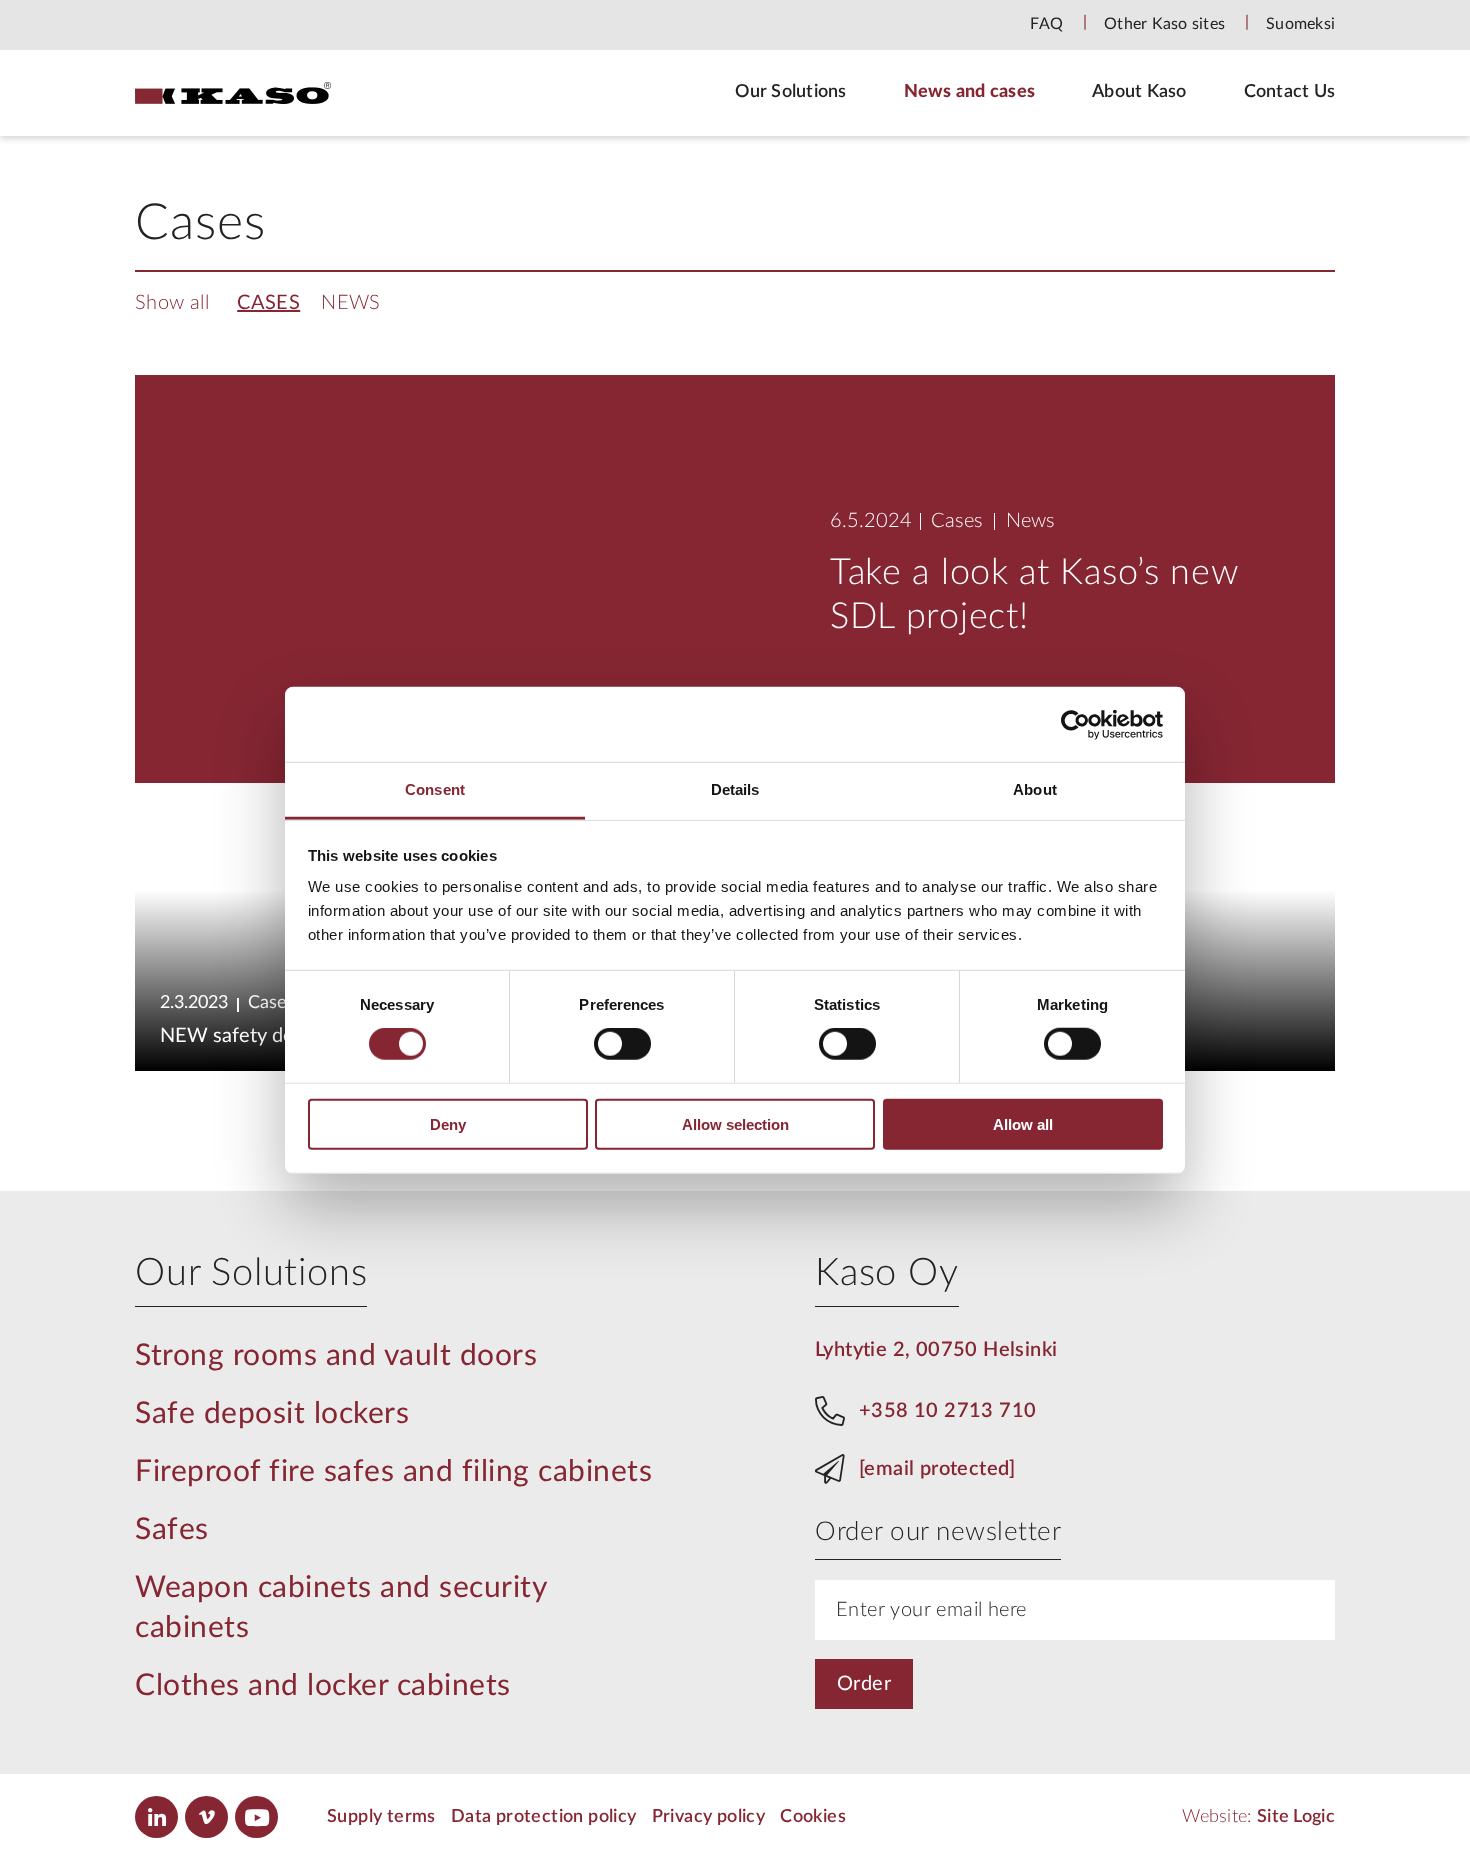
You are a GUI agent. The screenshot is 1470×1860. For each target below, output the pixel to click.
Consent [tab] (435, 789)
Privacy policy (709, 1817)
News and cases (970, 92)
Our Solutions (790, 92)
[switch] (622, 1044)
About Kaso (1139, 92)
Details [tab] (735, 789)
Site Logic (1296, 1817)
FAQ (1046, 24)
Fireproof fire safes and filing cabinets (393, 1472)
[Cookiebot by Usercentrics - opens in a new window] (1075, 724)
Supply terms (381, 1817)
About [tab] (1035, 789)
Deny (448, 1124)
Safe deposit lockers (272, 1414)
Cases (268, 303)
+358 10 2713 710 (947, 1411)
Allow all (1023, 1124)
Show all (172, 303)
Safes (172, 1530)
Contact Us (1290, 92)
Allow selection (735, 1124)
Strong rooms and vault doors (336, 1356)
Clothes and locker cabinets (323, 1686)
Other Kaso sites (1164, 24)
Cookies (813, 1817)
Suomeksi (1300, 24)
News (351, 303)
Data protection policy (544, 1817)
